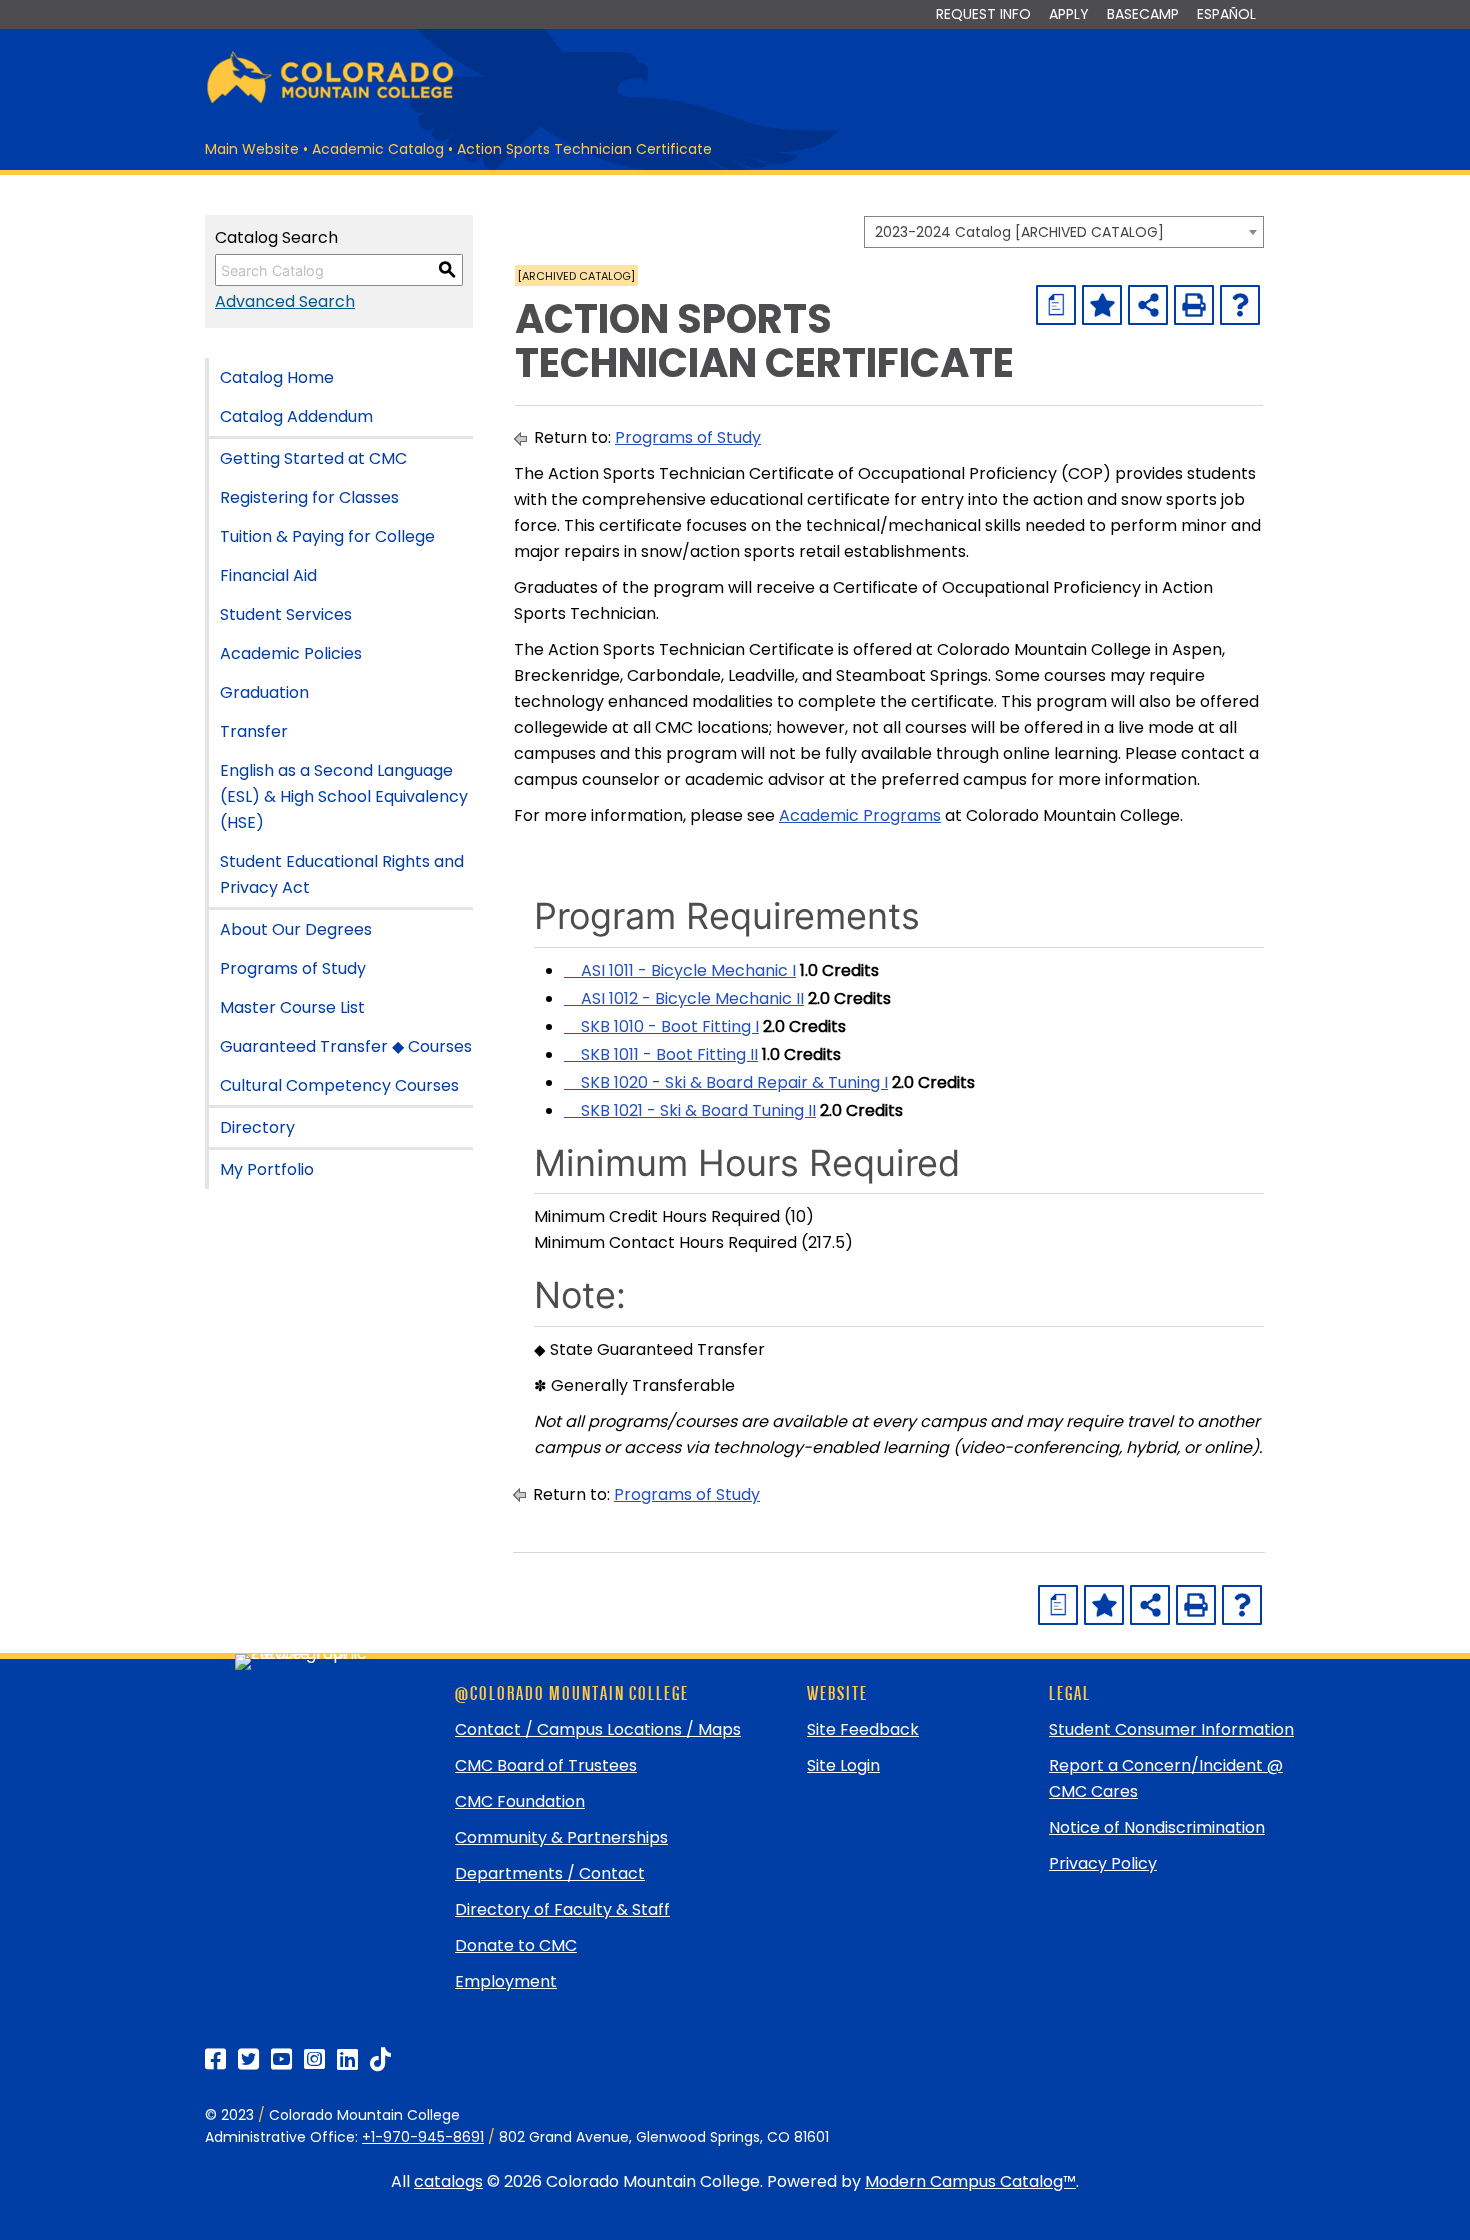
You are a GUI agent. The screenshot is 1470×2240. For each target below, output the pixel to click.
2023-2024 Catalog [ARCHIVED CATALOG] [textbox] (1019, 232)
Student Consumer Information (1171, 1729)
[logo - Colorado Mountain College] (330, 100)
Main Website (252, 149)
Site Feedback (863, 1729)
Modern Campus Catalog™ (970, 2181)
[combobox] (1064, 232)
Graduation (264, 692)
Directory (257, 1127)
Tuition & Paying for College (327, 536)
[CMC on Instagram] (314, 2059)
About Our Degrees (296, 929)
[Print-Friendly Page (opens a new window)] (1194, 305)
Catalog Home (277, 377)
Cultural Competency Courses (339, 1085)
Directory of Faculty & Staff (562, 1909)
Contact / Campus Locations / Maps (598, 1729)
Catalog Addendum (296, 416)
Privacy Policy (1103, 1863)
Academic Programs (860, 815)
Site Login (843, 1765)
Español (1226, 14)
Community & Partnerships (561, 1837)
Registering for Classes (309, 497)
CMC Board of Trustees (546, 1765)
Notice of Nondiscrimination (1157, 1827)
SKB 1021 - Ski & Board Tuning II (690, 1110)
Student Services (286, 614)
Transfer (254, 731)
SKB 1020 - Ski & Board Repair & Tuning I (726, 1082)
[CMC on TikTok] (380, 2059)
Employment (506, 1981)
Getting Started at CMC (313, 458)
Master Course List (292, 1007)
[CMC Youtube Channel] (281, 2059)
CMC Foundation (520, 1801)
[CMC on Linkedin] (347, 2059)
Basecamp (1143, 14)
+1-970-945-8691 (423, 2137)
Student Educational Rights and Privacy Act (342, 874)
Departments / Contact (550, 1873)
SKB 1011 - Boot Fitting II (661, 1054)
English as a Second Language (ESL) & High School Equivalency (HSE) (344, 796)
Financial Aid (268, 575)
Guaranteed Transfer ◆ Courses (346, 1046)
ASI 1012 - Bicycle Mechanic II (684, 998)
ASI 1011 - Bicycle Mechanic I (680, 970)
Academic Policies (291, 653)
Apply (1069, 14)
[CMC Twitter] (248, 2059)
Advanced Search (285, 301)
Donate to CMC (516, 1945)
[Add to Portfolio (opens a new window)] (1102, 305)
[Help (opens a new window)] (1240, 305)
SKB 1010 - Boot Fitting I (661, 1026)
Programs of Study (293, 968)
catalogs (448, 2181)
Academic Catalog (378, 149)
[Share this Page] (1148, 305)
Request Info (983, 14)
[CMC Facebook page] (215, 2059)
